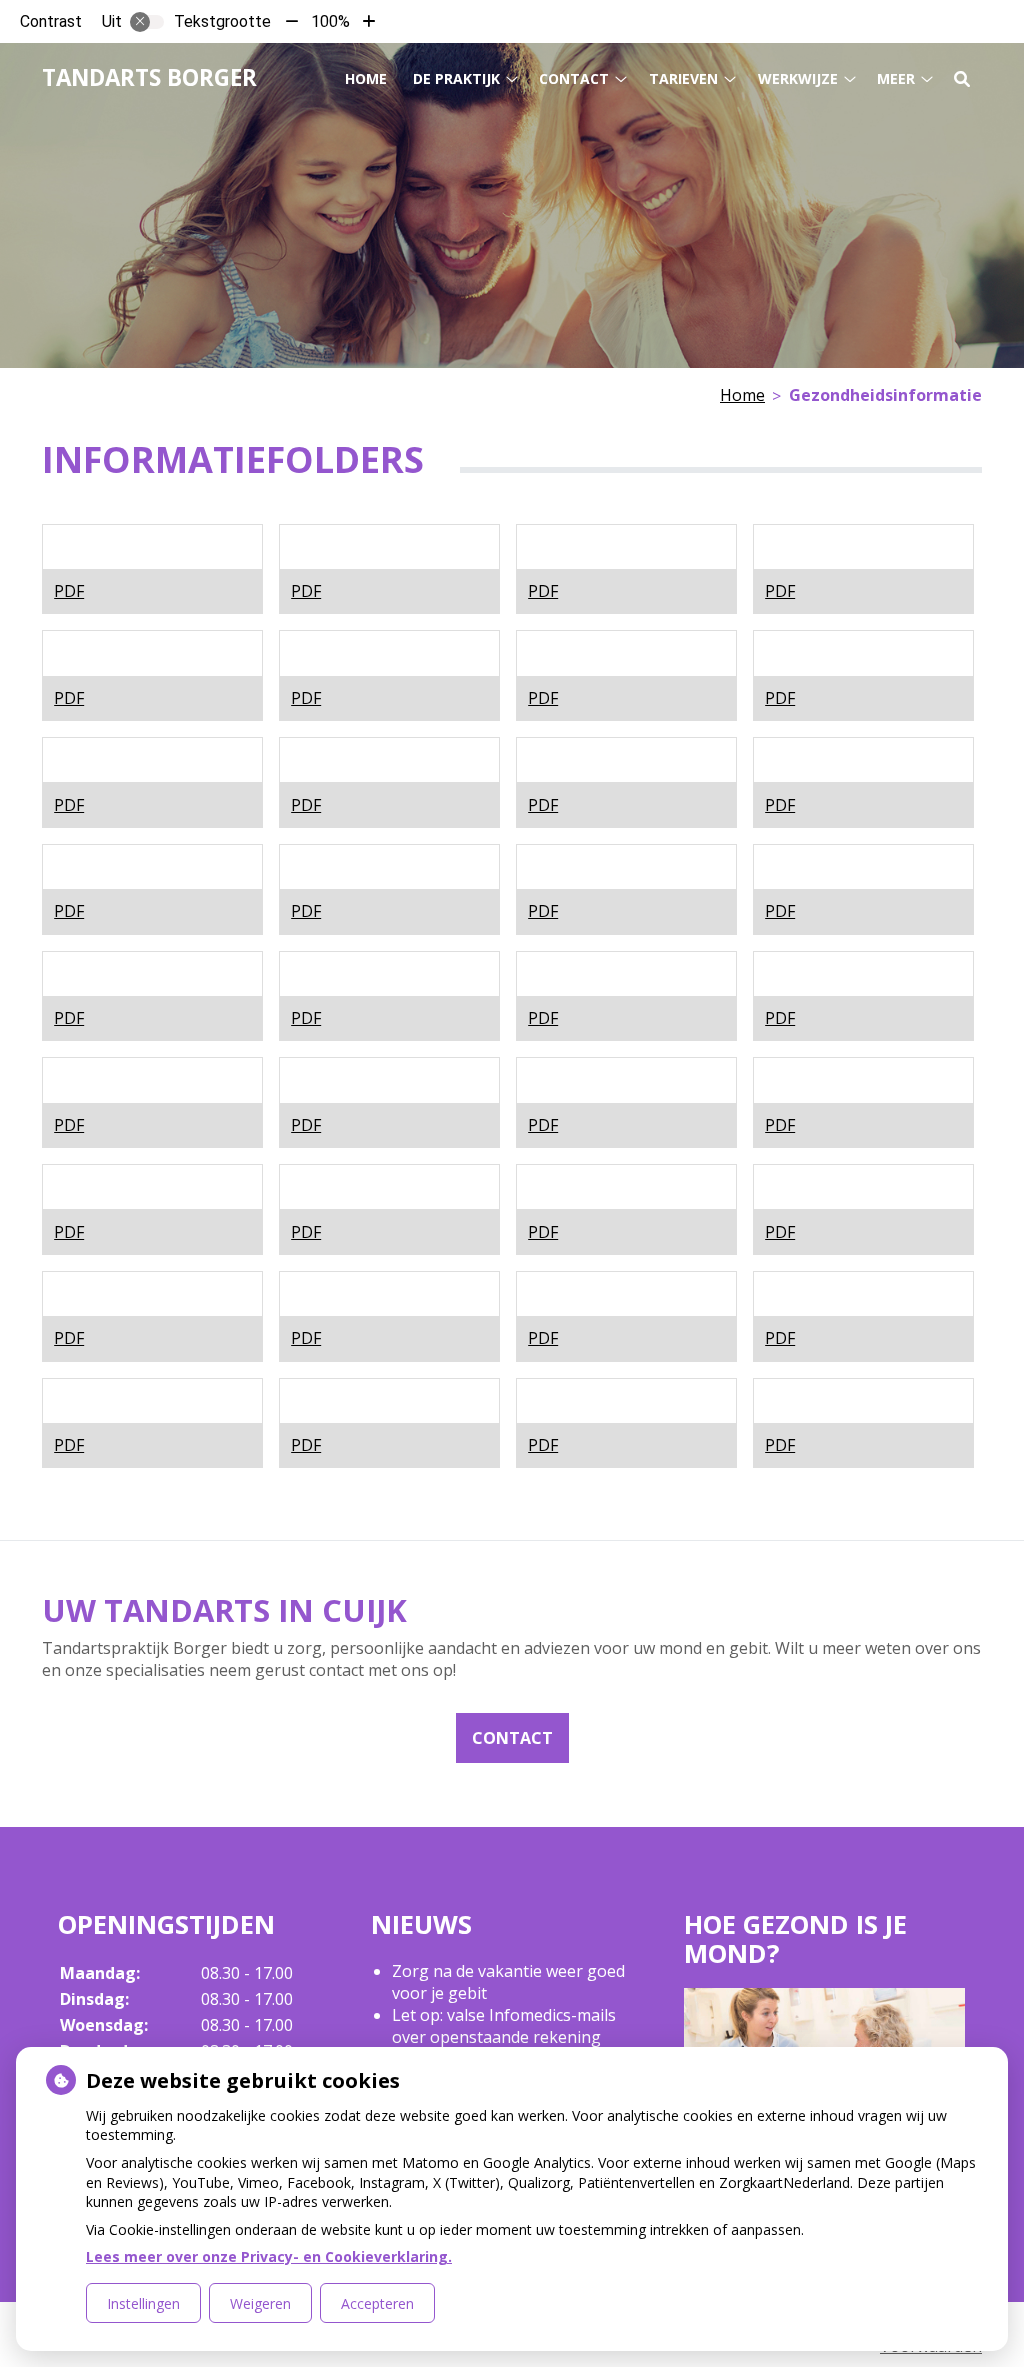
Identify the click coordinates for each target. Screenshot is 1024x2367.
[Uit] (147, 22)
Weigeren (260, 2303)
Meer (896, 78)
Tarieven (683, 78)
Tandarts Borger (149, 77)
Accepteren (377, 2303)
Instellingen (143, 2303)
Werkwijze (798, 78)
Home (366, 78)
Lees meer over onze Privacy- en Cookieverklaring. (269, 2256)
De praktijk (456, 78)
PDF (69, 591)
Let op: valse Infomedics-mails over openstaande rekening (504, 2026)
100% (330, 21)
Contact (574, 78)
